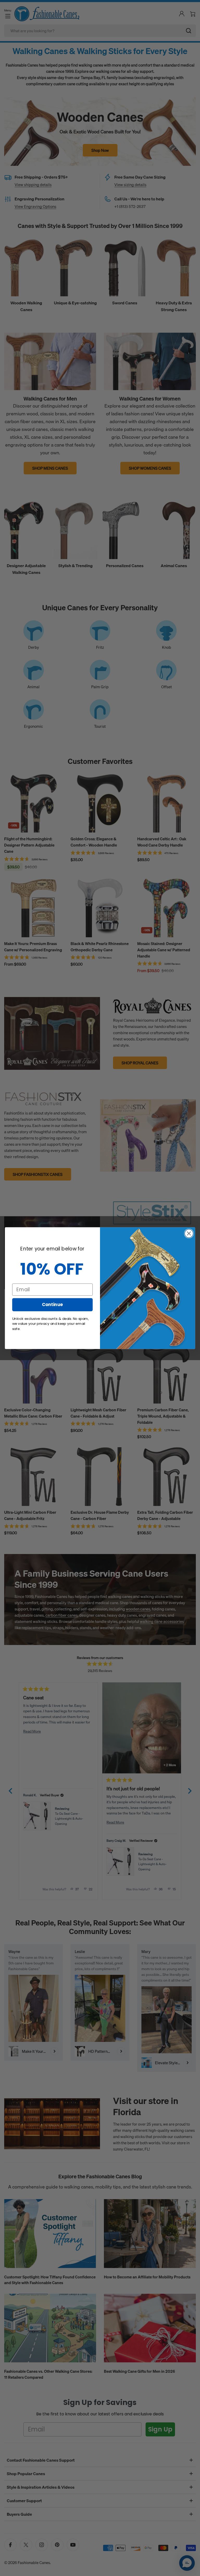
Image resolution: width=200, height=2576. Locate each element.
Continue (52, 1304)
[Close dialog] (189, 1233)
